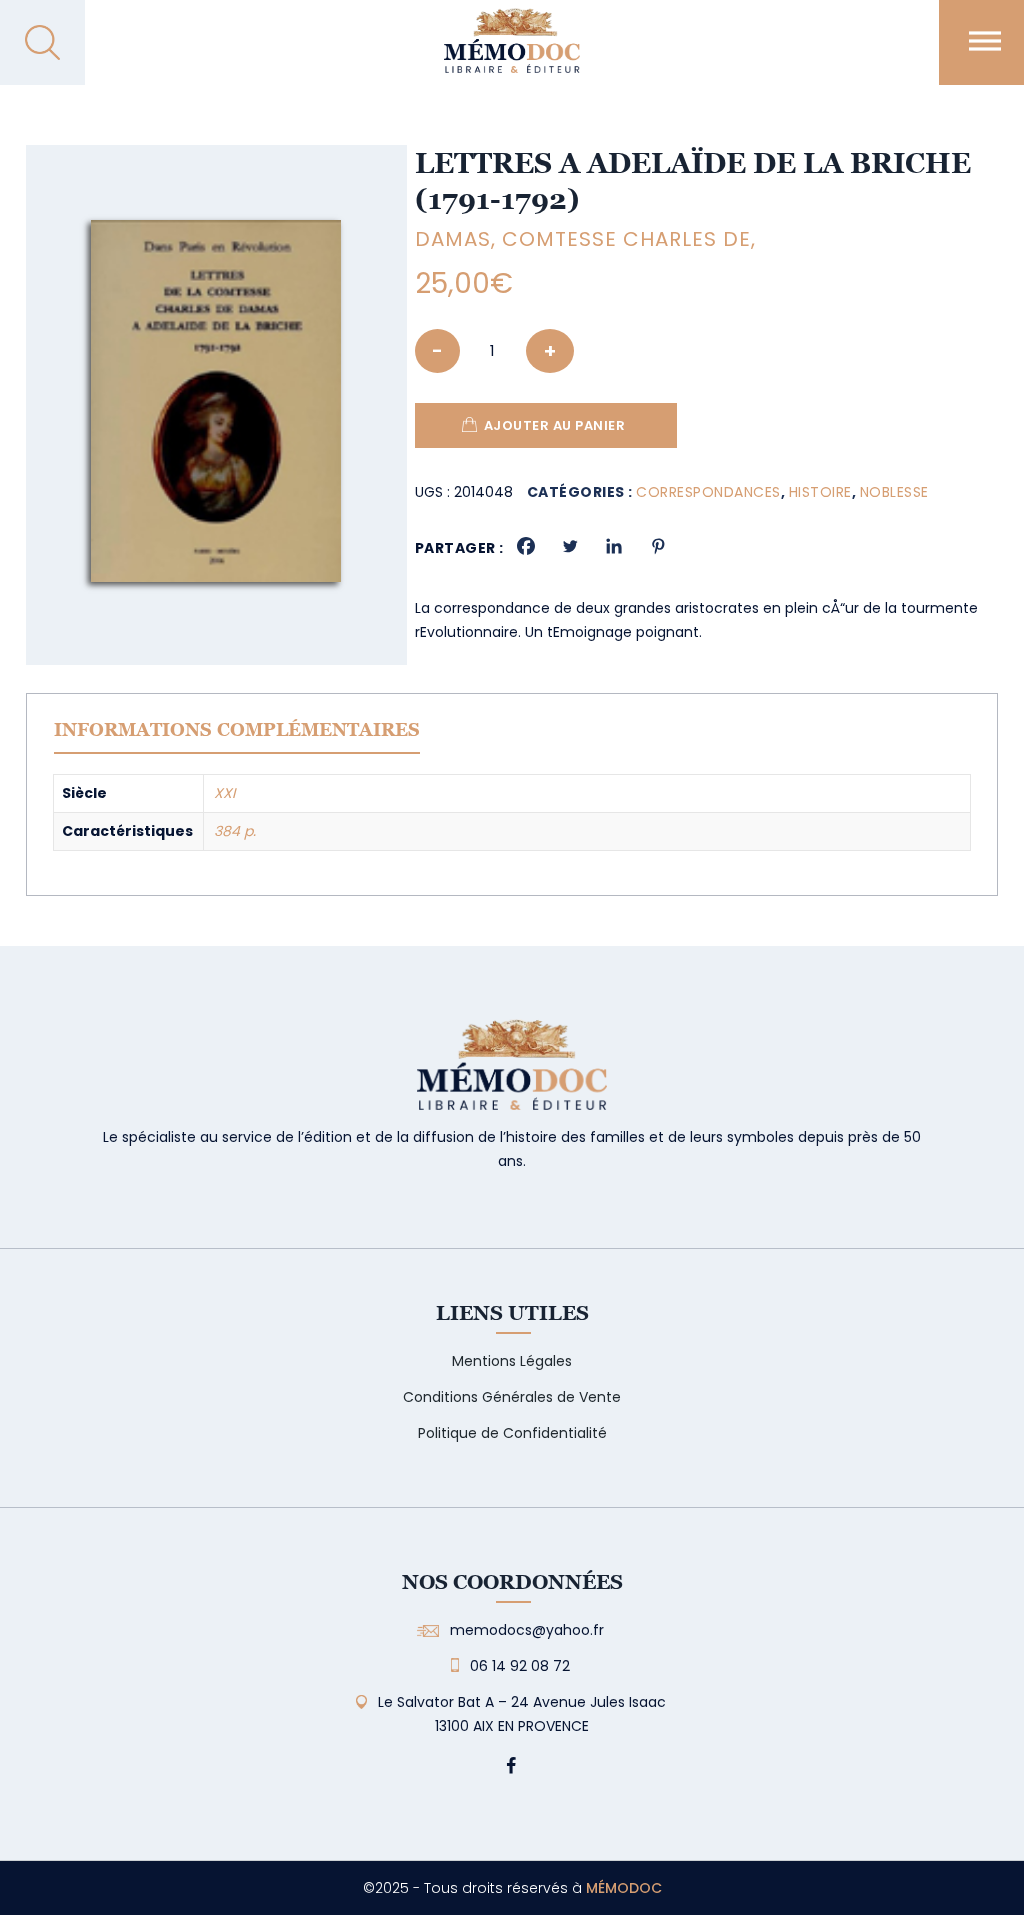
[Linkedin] (614, 546)
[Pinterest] (658, 546)
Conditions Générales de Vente (512, 1397)
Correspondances (708, 492)
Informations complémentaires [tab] (237, 729)
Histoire (820, 492)
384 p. (235, 831)
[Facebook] (526, 546)
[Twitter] (570, 546)
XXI (224, 793)
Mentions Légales (512, 1361)
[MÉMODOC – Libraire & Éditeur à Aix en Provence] (511, 52)
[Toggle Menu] (985, 40)
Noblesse (894, 492)
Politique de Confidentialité (512, 1433)
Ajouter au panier (555, 425)
